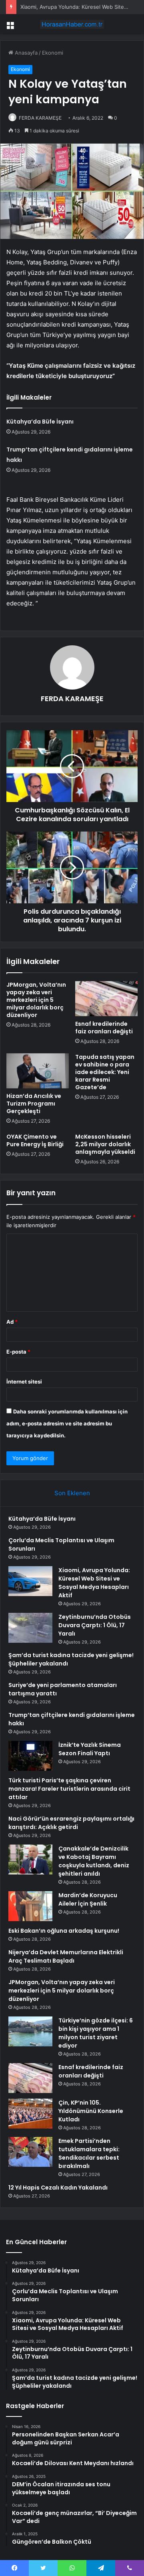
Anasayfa (25, 53)
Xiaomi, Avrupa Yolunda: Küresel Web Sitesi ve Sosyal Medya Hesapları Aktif (94, 1583)
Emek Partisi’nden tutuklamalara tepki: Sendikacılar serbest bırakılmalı (89, 2153)
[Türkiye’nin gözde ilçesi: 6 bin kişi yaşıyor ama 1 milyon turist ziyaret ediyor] (30, 2031)
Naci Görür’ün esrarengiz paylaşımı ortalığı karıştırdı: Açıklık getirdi (71, 1823)
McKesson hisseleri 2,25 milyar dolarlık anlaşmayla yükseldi (105, 1144)
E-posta (18, 1352)
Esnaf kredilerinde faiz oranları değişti (104, 1028)
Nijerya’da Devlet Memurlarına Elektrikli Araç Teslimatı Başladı (66, 1956)
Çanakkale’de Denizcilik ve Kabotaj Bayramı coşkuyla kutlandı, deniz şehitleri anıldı (94, 1861)
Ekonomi (53, 53)
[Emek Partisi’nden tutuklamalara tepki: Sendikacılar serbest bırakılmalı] (30, 2152)
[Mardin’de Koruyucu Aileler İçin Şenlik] (30, 1906)
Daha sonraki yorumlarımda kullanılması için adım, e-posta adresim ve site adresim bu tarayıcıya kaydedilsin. (67, 1423)
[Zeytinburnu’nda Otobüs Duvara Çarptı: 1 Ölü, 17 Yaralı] (30, 1628)
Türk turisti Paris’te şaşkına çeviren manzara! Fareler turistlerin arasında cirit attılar (69, 1789)
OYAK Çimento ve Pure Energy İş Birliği (35, 1140)
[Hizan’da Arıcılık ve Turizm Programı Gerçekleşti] (38, 1071)
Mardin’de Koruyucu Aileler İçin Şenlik (88, 1899)
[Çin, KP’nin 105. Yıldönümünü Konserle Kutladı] (30, 2114)
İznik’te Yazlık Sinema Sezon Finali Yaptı (90, 1749)
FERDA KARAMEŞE (40, 118)
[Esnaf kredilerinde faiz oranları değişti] (106, 999)
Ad (12, 1322)
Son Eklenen (72, 1493)
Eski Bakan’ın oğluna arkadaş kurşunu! (64, 1931)
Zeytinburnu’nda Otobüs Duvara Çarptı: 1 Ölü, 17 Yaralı (95, 1625)
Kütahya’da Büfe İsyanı (40, 422)
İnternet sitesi (24, 1382)
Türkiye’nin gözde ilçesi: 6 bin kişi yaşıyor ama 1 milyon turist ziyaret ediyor (96, 2033)
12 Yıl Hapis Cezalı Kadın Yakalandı (58, 2188)
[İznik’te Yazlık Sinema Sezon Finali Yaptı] (30, 1756)
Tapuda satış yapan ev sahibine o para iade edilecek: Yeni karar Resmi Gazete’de (105, 1072)
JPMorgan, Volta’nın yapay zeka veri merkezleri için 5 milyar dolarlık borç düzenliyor (36, 1000)
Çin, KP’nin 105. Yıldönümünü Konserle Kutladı (91, 2111)
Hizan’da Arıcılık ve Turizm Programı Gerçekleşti (34, 1104)
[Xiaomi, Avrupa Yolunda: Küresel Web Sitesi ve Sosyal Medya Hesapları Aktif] (30, 1581)
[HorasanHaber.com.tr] (72, 24)
